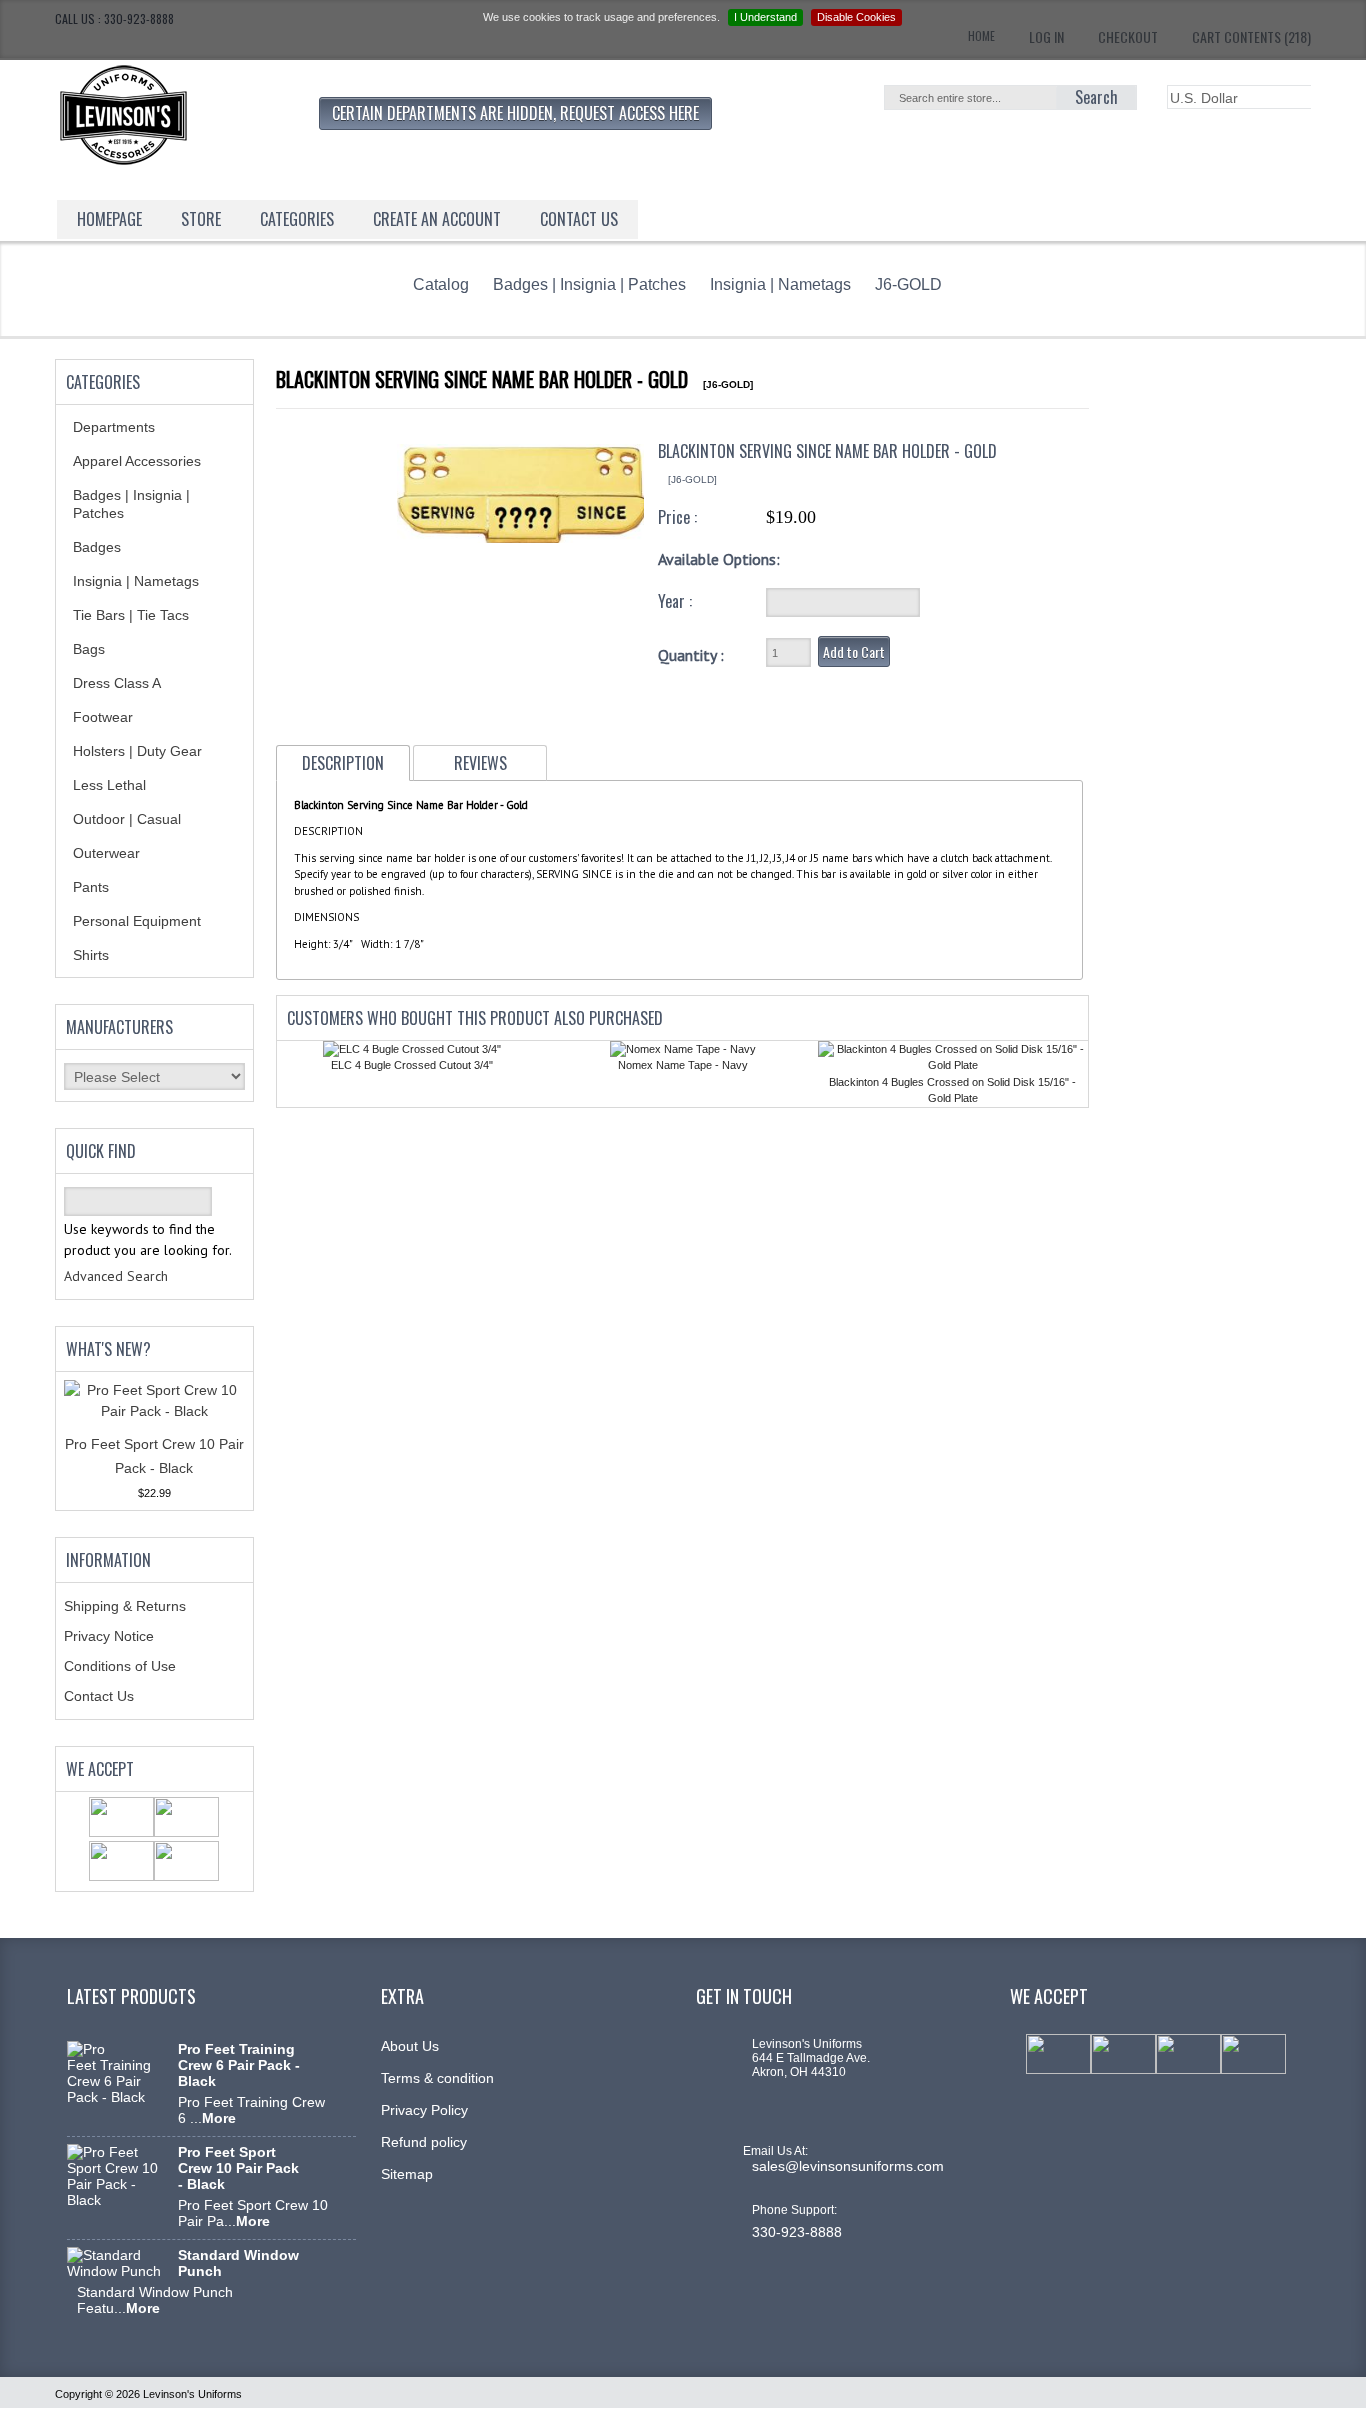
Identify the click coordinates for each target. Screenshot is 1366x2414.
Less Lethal (109, 785)
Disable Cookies (856, 17)
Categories (297, 219)
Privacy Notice (109, 1636)
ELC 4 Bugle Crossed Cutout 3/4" (412, 1065)
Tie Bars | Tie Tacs (131, 615)
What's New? (108, 1349)
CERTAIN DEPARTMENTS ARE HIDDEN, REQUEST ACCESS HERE (515, 113)
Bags (89, 649)
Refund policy (424, 2142)
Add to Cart (854, 651)
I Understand (765, 17)
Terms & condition (437, 2078)
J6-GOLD (908, 284)
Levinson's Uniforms (192, 2394)
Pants (91, 887)
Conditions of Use (120, 1666)
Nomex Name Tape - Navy (683, 1065)
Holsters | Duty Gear (137, 751)
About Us (410, 2046)
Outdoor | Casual (127, 819)
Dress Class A (117, 683)
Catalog (441, 284)
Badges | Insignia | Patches (589, 284)
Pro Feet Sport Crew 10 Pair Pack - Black (238, 2168)
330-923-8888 (797, 2232)
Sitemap (407, 2174)
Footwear (103, 717)
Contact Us (99, 1696)
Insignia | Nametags (780, 284)
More (219, 2118)
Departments (114, 427)
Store (201, 219)
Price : (677, 517)
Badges (97, 547)
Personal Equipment (137, 921)
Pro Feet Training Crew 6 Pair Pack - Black (239, 2065)
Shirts (91, 955)
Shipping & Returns (125, 1606)
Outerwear (106, 853)
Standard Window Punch (238, 2263)
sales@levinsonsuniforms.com (848, 2166)
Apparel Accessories (137, 461)
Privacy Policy (424, 2110)
